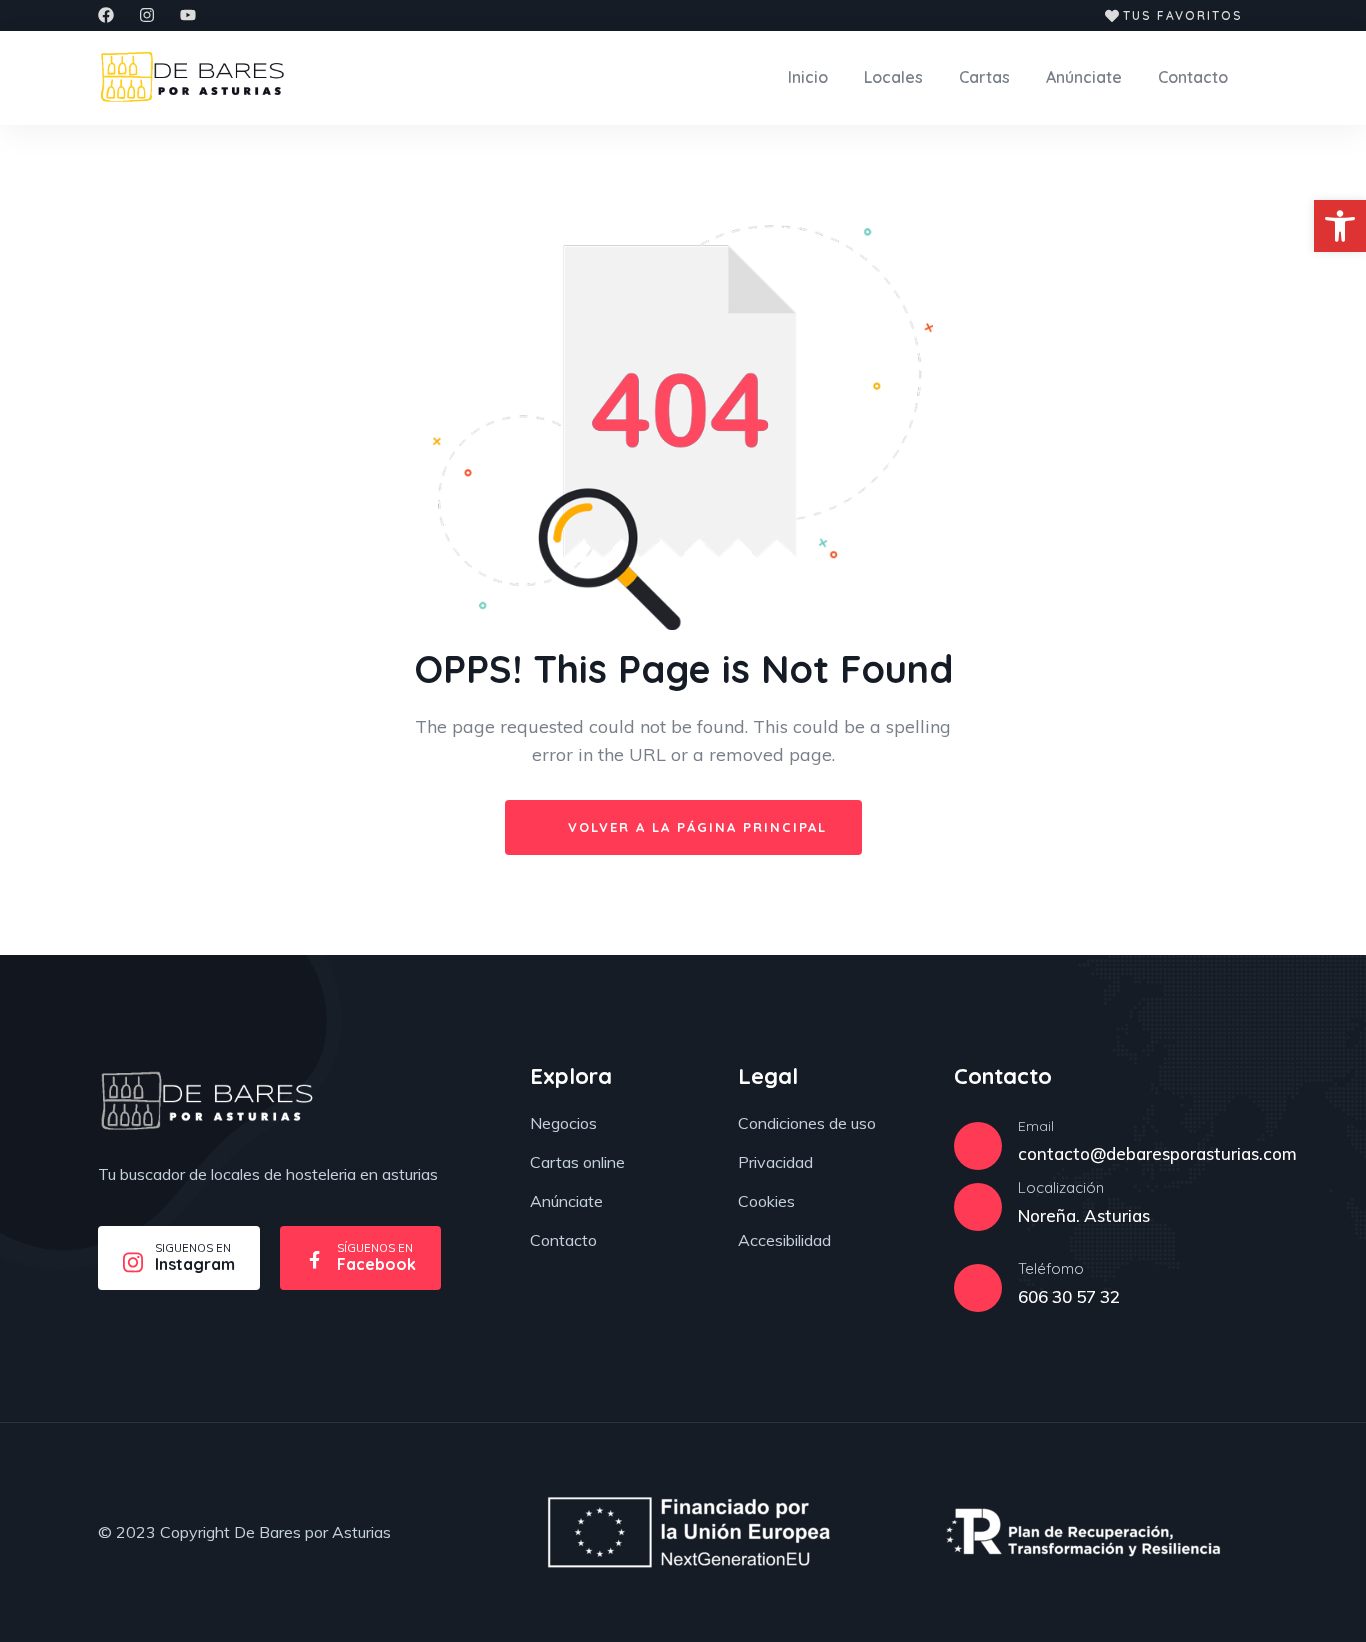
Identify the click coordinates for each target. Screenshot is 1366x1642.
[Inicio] (192, 77)
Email (1036, 1126)
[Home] (206, 1101)
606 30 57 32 (1069, 1296)
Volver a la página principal (694, 827)
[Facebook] (106, 15)
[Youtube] (188, 15)
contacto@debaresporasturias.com (1157, 1153)
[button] (1340, 226)
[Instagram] (147, 15)
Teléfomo (1051, 1268)
